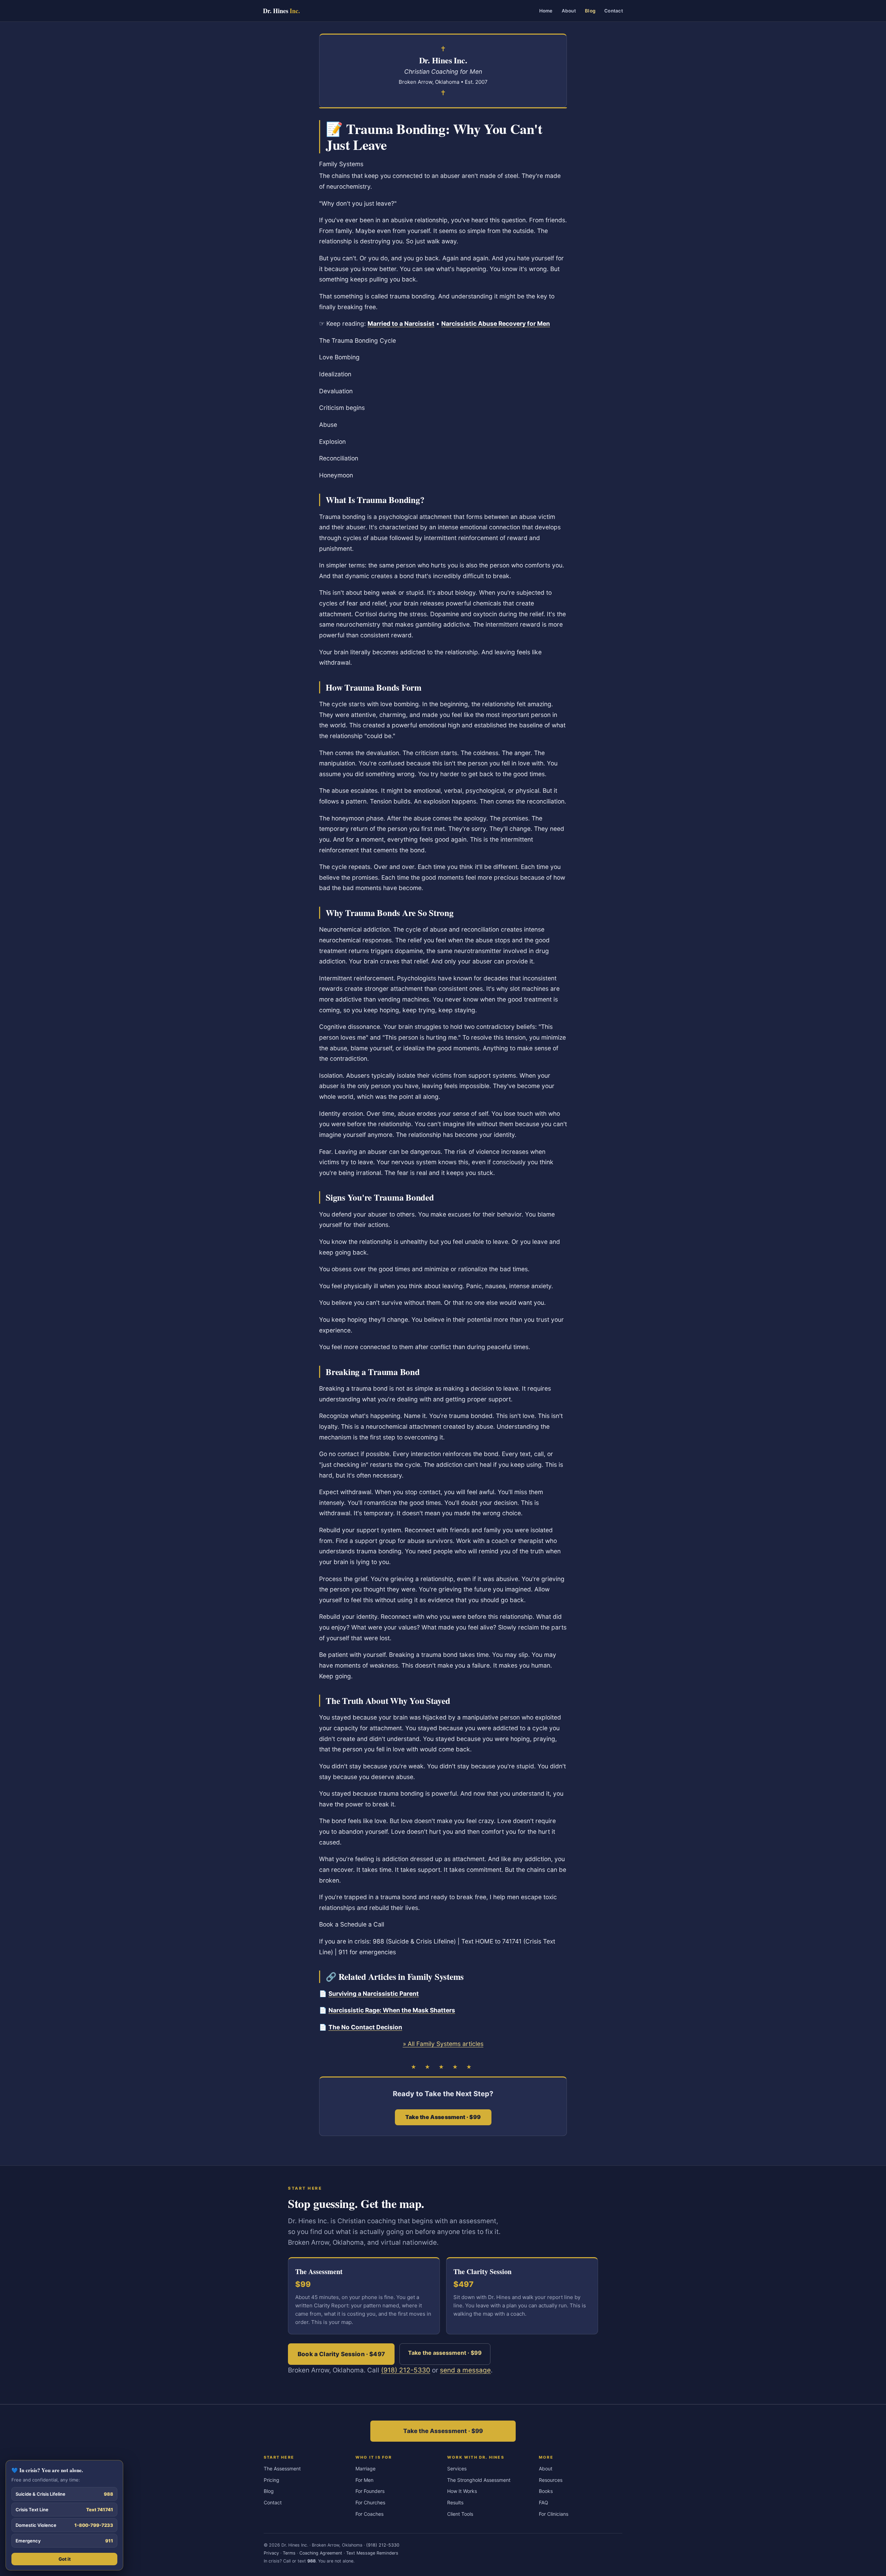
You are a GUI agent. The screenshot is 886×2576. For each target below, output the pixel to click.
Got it (65, 2559)
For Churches (370, 2502)
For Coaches (369, 2514)
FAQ (544, 2502)
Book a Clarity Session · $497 (341, 2354)
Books (546, 2491)
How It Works (462, 2491)
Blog (590, 11)
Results (455, 2502)
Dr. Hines (281, 11)
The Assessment (282, 2469)
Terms (289, 2553)
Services (457, 2469)
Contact (614, 11)
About (569, 11)
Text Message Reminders (372, 2553)
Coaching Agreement (321, 2553)
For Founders (370, 2491)
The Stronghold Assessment (479, 2480)
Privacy (271, 2553)
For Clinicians (554, 2514)
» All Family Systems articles (443, 2044)
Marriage (365, 2469)
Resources (551, 2480)
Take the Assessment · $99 (443, 2431)
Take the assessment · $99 (445, 2353)
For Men (364, 2480)
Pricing (272, 2480)
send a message (465, 2370)
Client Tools (460, 2514)
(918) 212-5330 (406, 2370)
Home (546, 11)
